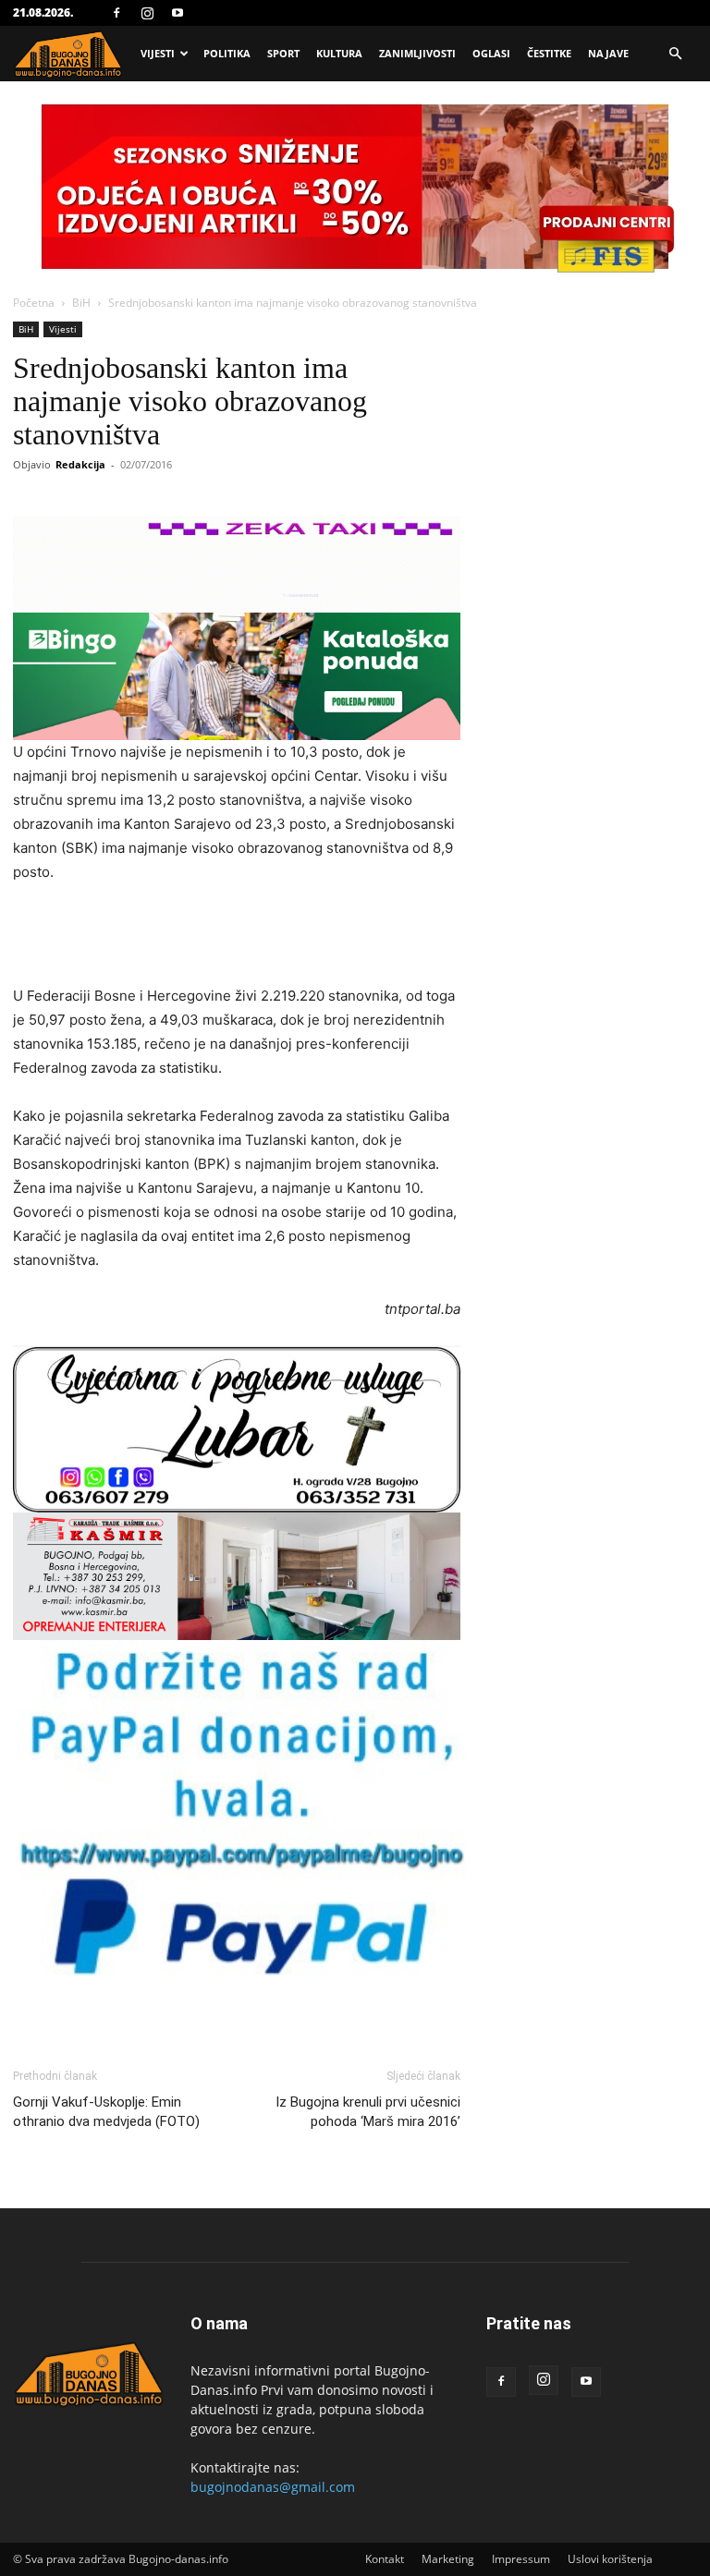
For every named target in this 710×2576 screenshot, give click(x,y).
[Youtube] (177, 13)
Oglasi (491, 53)
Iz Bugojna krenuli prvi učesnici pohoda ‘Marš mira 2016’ (368, 2112)
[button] (675, 54)
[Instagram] (147, 13)
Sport (283, 53)
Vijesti (158, 53)
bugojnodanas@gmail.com (273, 2487)
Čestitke (549, 53)
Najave (608, 53)
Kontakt (385, 2559)
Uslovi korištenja (610, 2559)
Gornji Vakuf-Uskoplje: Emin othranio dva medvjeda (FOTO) (106, 2112)
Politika (227, 53)
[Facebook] (116, 13)
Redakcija (80, 464)
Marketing (448, 2559)
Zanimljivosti (417, 53)
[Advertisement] (237, 937)
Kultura (339, 53)
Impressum (521, 2559)
